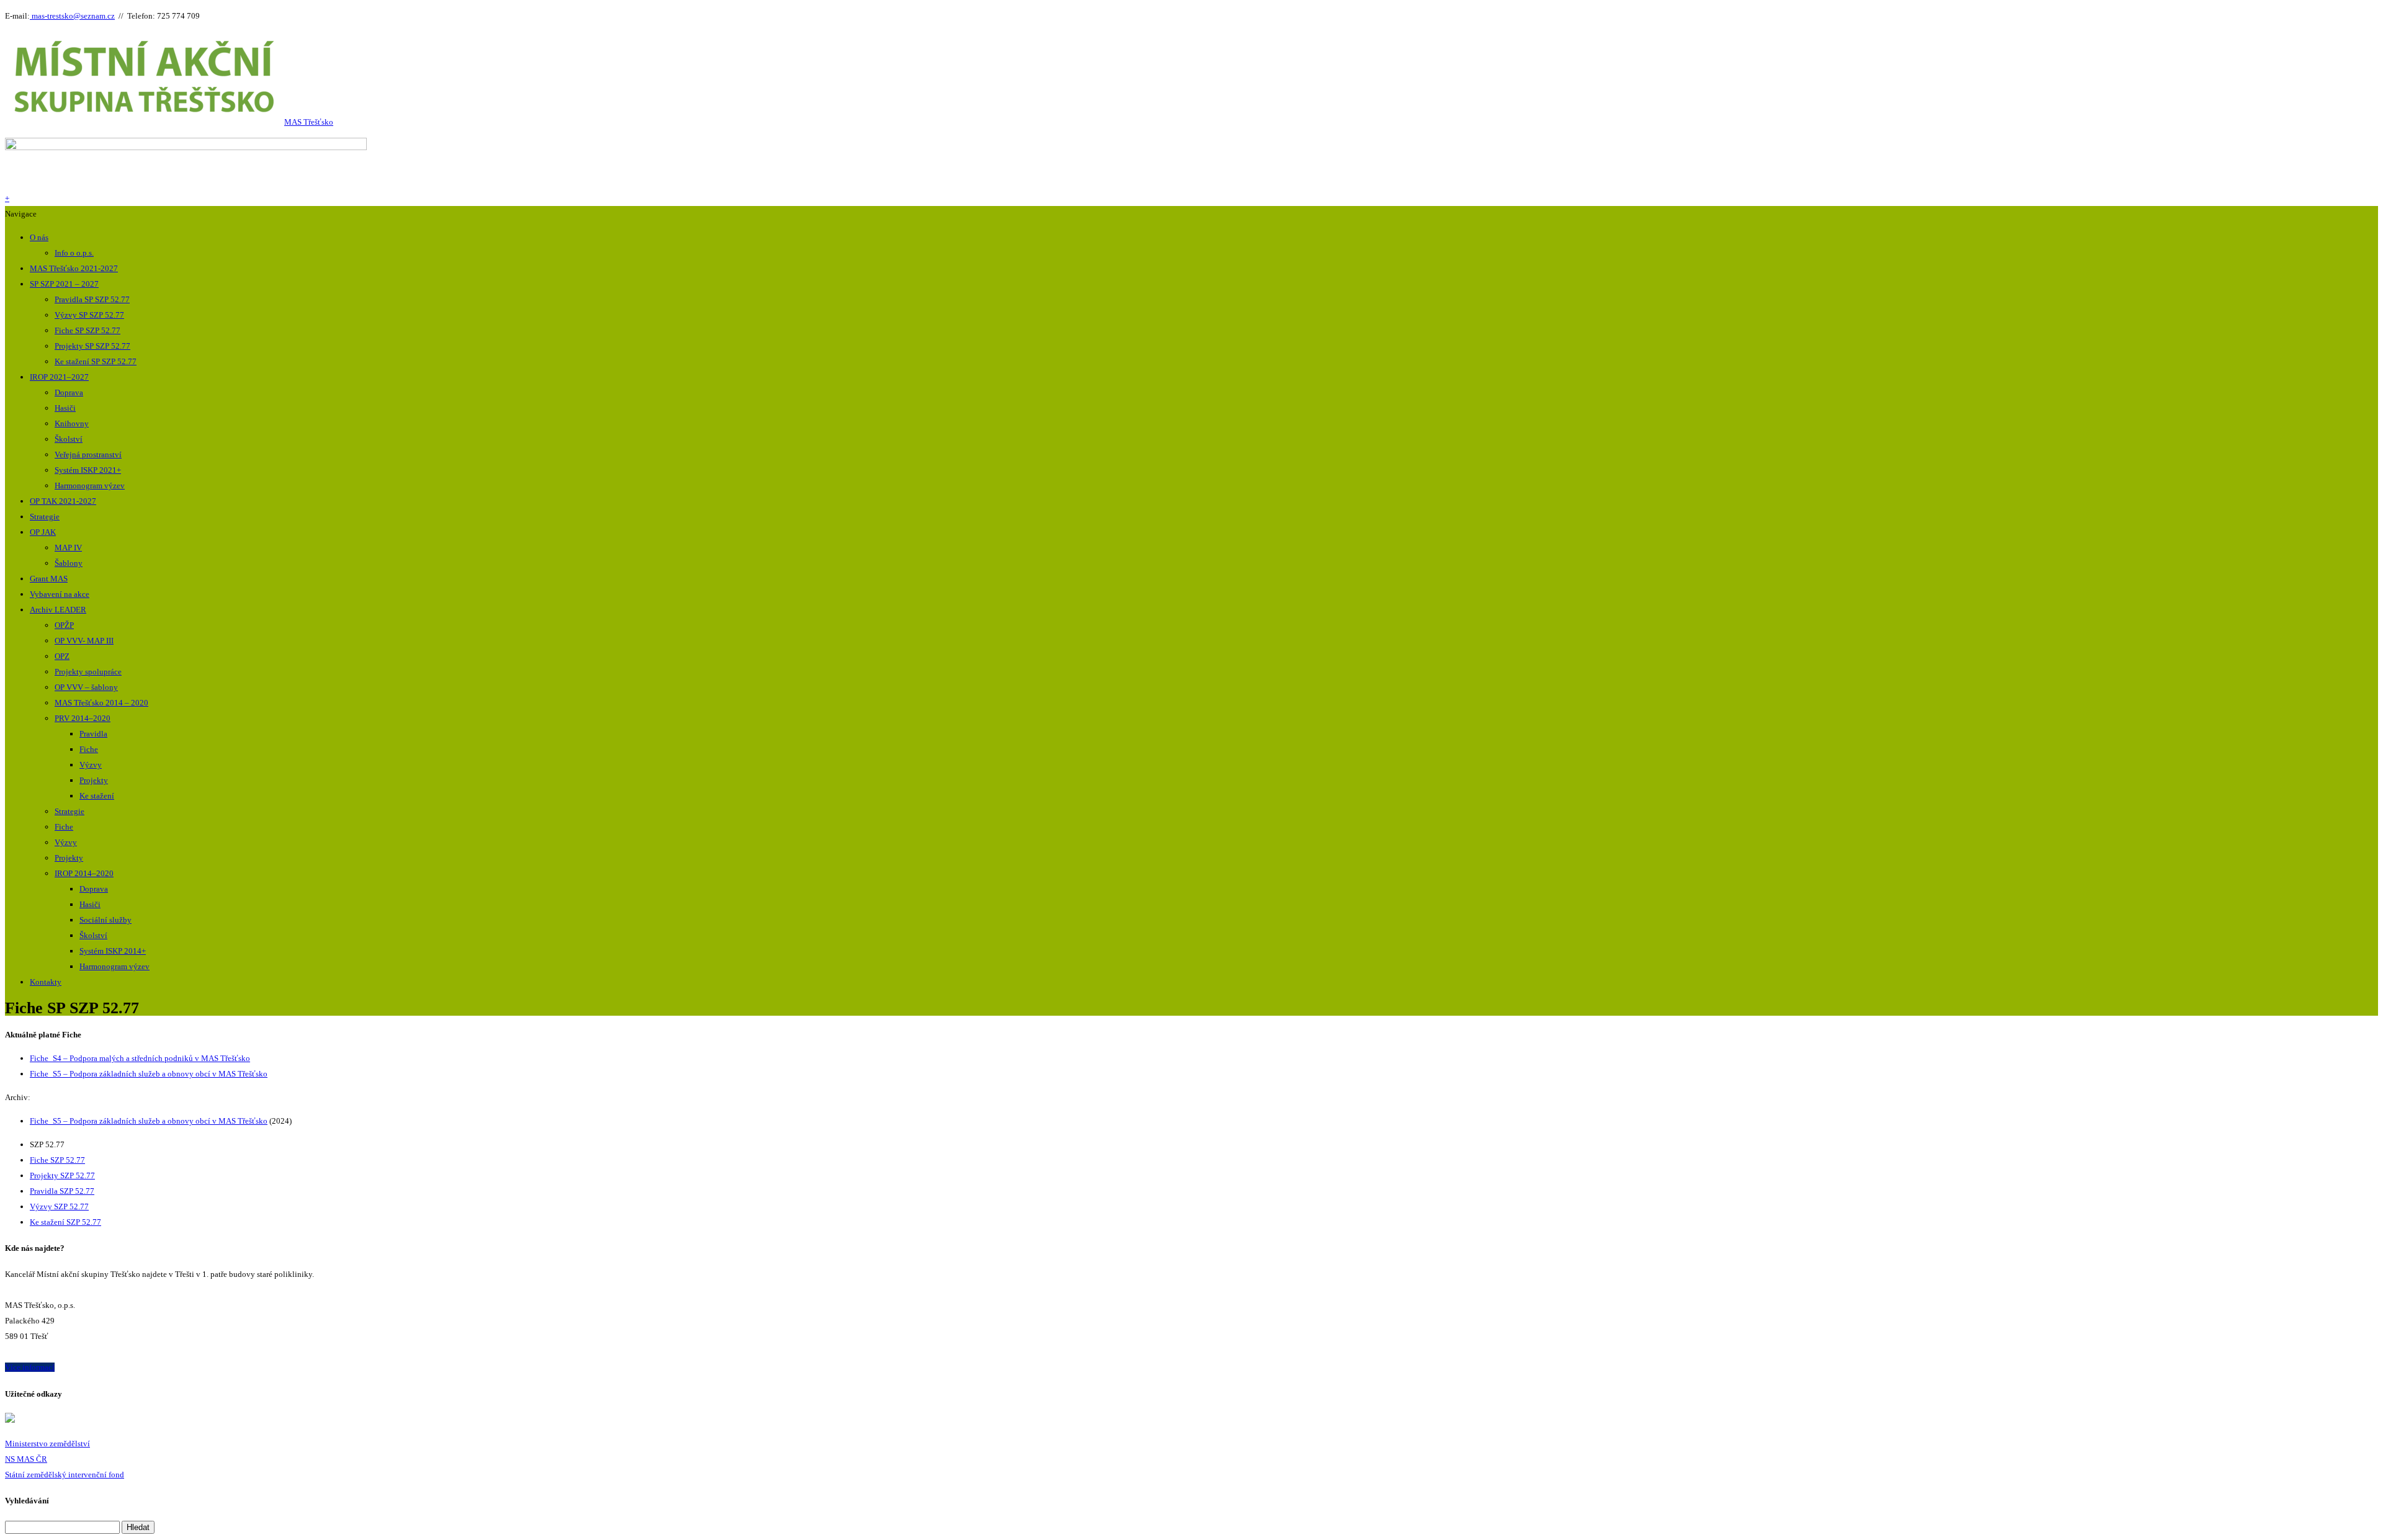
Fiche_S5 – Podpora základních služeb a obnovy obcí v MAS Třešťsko (149, 1074)
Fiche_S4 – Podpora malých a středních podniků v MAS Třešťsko (140, 1058)
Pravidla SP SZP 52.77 (92, 299)
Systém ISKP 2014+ (113, 951)
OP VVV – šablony (86, 687)
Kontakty (46, 982)
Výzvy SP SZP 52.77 (89, 315)
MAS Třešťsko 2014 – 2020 (101, 703)
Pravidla (93, 734)
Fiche (89, 749)
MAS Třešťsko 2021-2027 (74, 268)
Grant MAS (49, 579)
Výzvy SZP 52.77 (59, 1206)
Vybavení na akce (60, 594)
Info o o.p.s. (74, 253)
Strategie (45, 517)
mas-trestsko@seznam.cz (72, 16)
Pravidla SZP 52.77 (62, 1191)
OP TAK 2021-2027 (63, 501)
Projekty (94, 780)
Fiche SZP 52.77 (57, 1160)
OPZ (62, 656)
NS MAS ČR (26, 1459)
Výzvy (91, 765)
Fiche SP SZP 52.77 (88, 330)
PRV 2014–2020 (83, 718)
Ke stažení (97, 796)
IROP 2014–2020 (84, 873)
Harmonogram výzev (90, 486)
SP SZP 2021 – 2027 (64, 284)
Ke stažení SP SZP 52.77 (96, 361)
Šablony (69, 563)
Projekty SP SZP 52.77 (92, 346)
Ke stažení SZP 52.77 (65, 1222)
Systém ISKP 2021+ (88, 470)
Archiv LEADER (58, 610)
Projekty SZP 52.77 (62, 1175)
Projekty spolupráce (88, 672)
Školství (69, 439)
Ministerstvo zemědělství (47, 1444)
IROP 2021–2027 (59, 377)
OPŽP (64, 625)
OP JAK (43, 532)
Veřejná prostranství (88, 454)
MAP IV (68, 548)
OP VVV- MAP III (84, 641)
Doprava (69, 392)
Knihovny (72, 423)
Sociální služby (105, 920)
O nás (39, 237)
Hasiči (65, 408)
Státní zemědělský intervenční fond (65, 1475)
